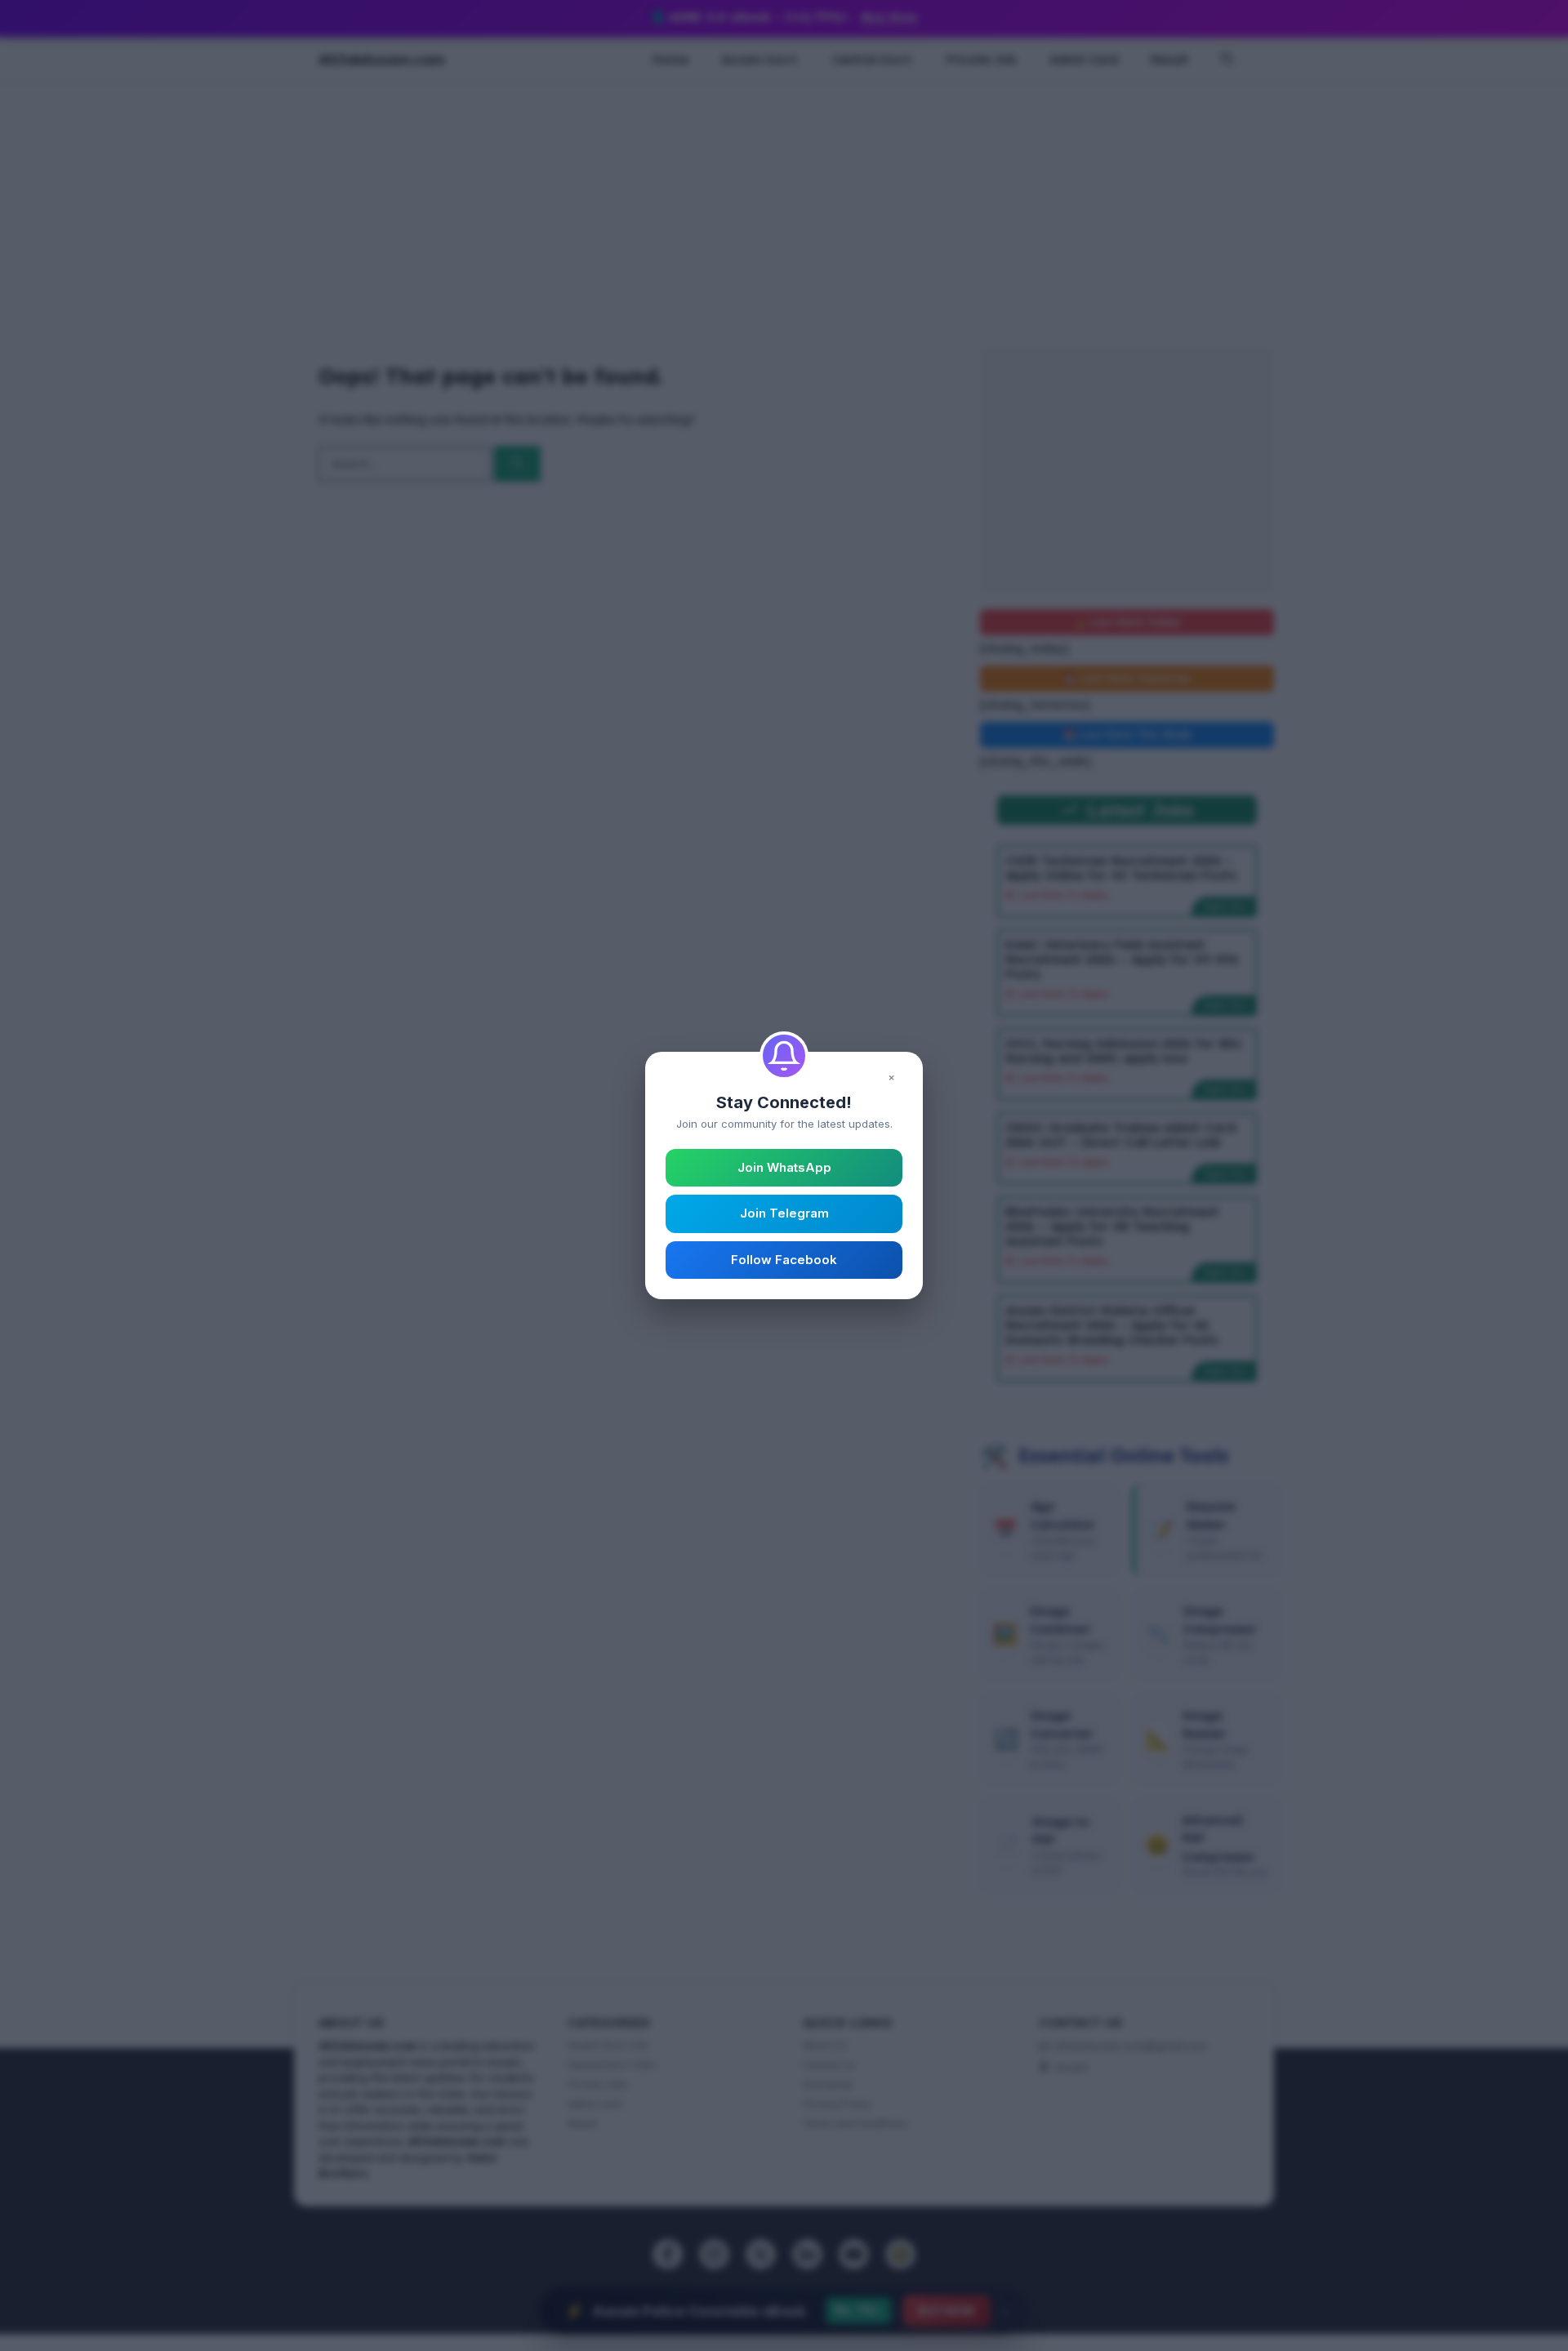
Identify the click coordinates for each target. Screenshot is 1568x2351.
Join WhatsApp (784, 1167)
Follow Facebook (784, 1260)
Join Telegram (784, 1213)
